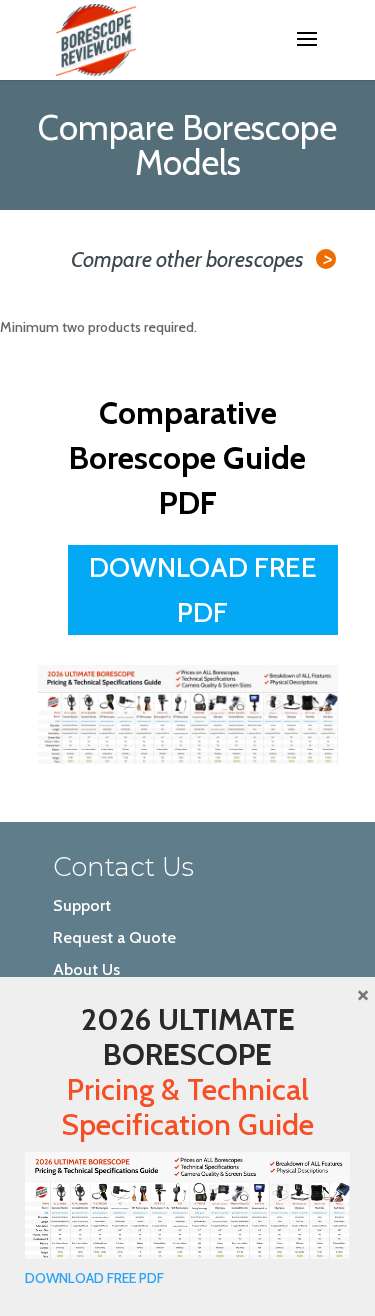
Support (82, 905)
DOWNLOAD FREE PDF (94, 1278)
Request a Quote (114, 937)
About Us (86, 969)
